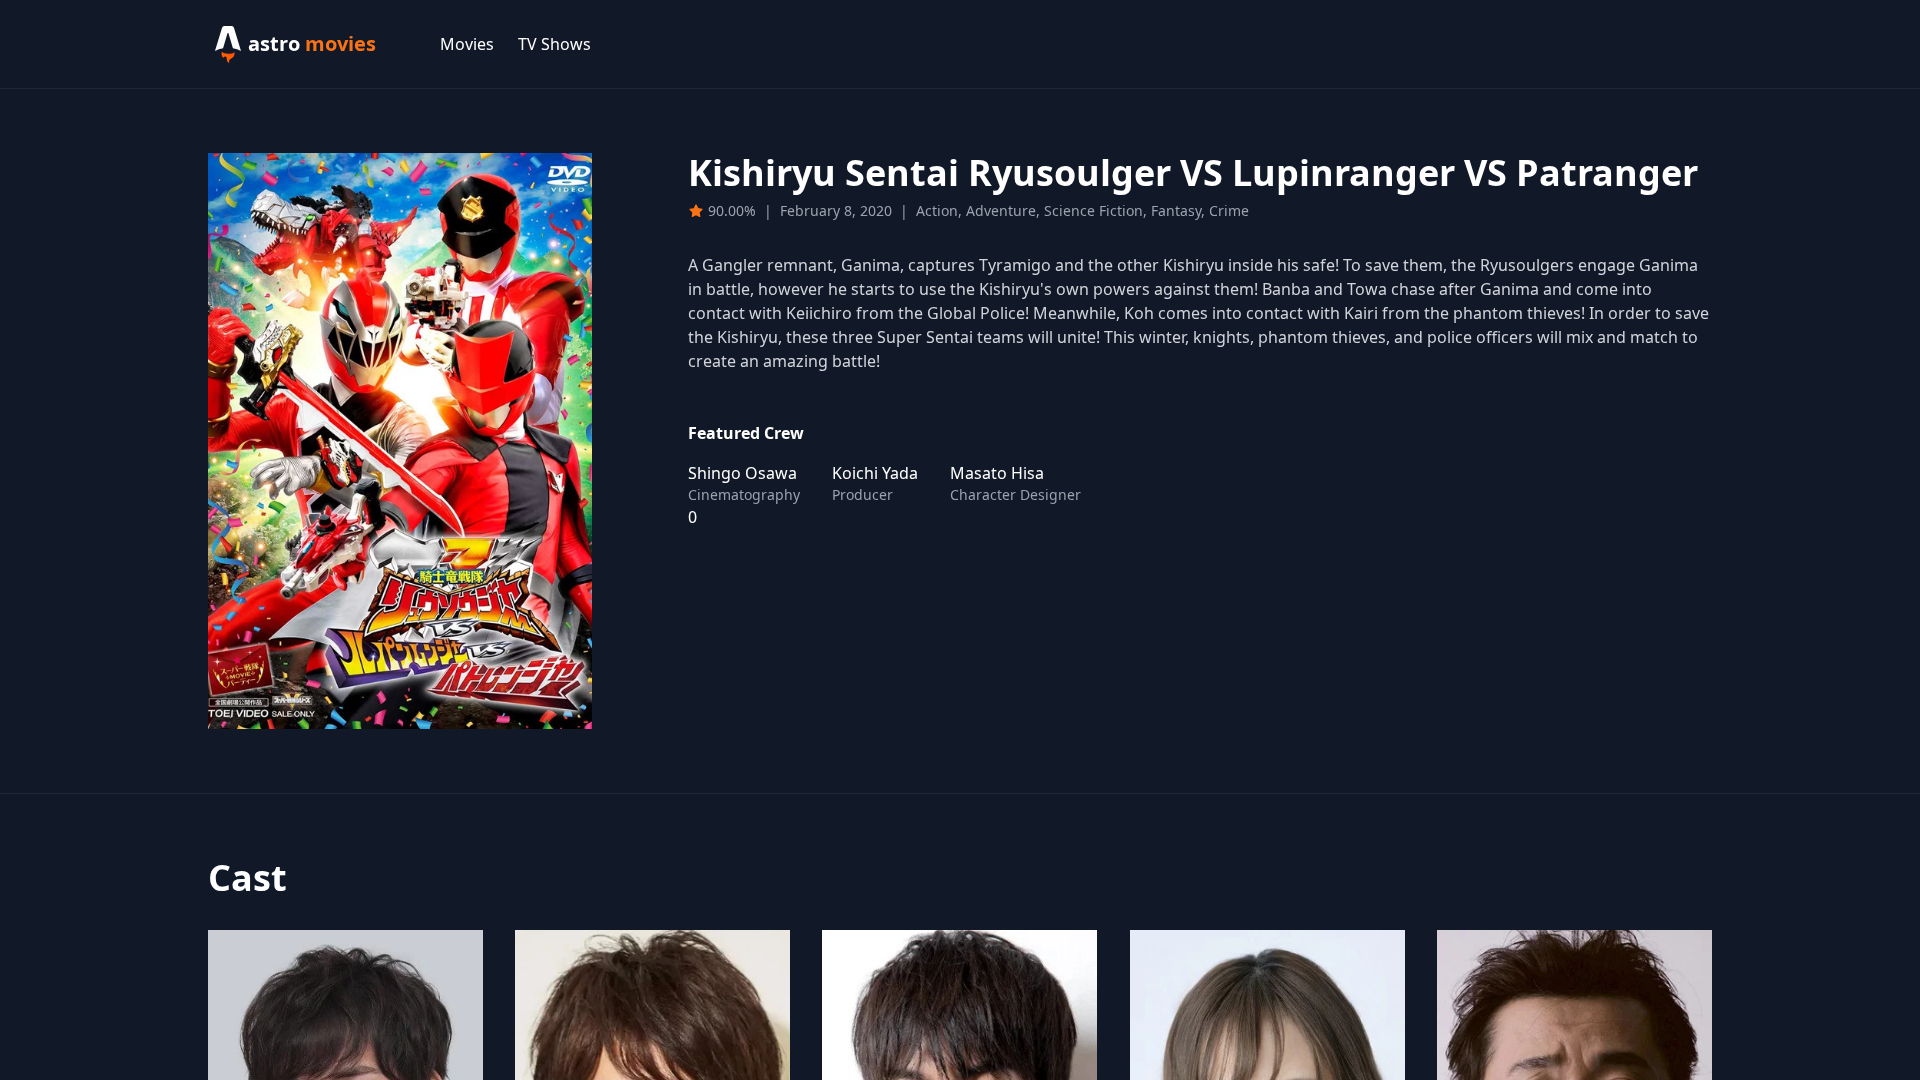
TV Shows (554, 44)
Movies (467, 44)
